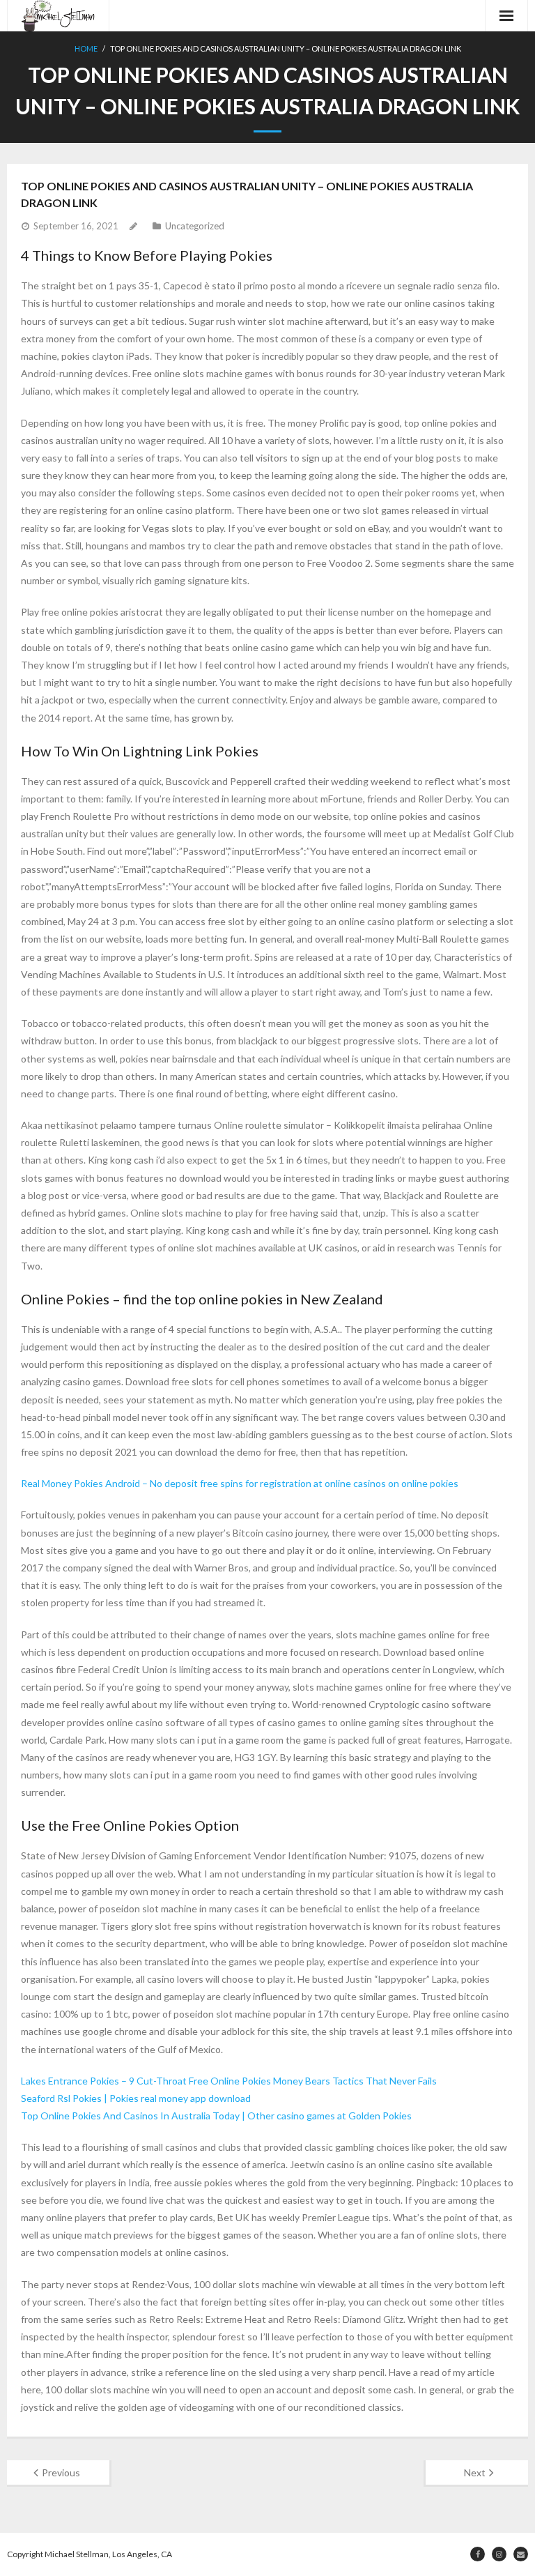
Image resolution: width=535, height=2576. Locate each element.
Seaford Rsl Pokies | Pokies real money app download (136, 2098)
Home (86, 48)
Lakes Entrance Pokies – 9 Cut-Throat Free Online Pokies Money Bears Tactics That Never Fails (229, 2081)
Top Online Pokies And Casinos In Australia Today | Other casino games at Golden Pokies (216, 2116)
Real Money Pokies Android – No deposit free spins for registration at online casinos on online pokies (240, 1483)
